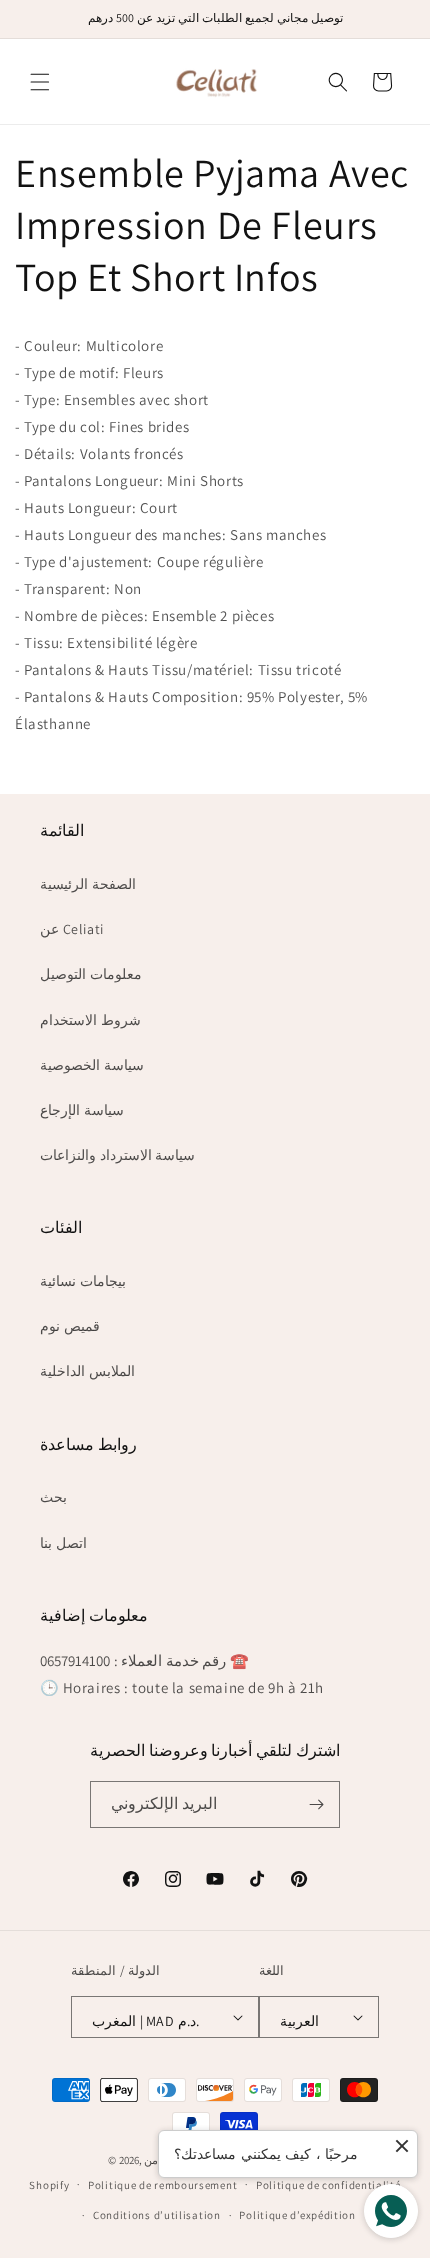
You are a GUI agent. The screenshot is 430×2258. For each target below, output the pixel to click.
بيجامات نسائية (83, 1281)
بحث (53, 1497)
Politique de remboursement (162, 2185)
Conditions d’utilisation (157, 2215)
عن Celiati (72, 929)
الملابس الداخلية (87, 1371)
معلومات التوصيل (91, 974)
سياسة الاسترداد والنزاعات (117, 1155)
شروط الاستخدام (90, 1020)
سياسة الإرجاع (82, 1110)
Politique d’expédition (297, 2215)
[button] (40, 82)
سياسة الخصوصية (92, 1065)
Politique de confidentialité (328, 2185)
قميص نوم (70, 1326)
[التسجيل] (317, 1804)
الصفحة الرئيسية (88, 884)
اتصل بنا (63, 1543)
